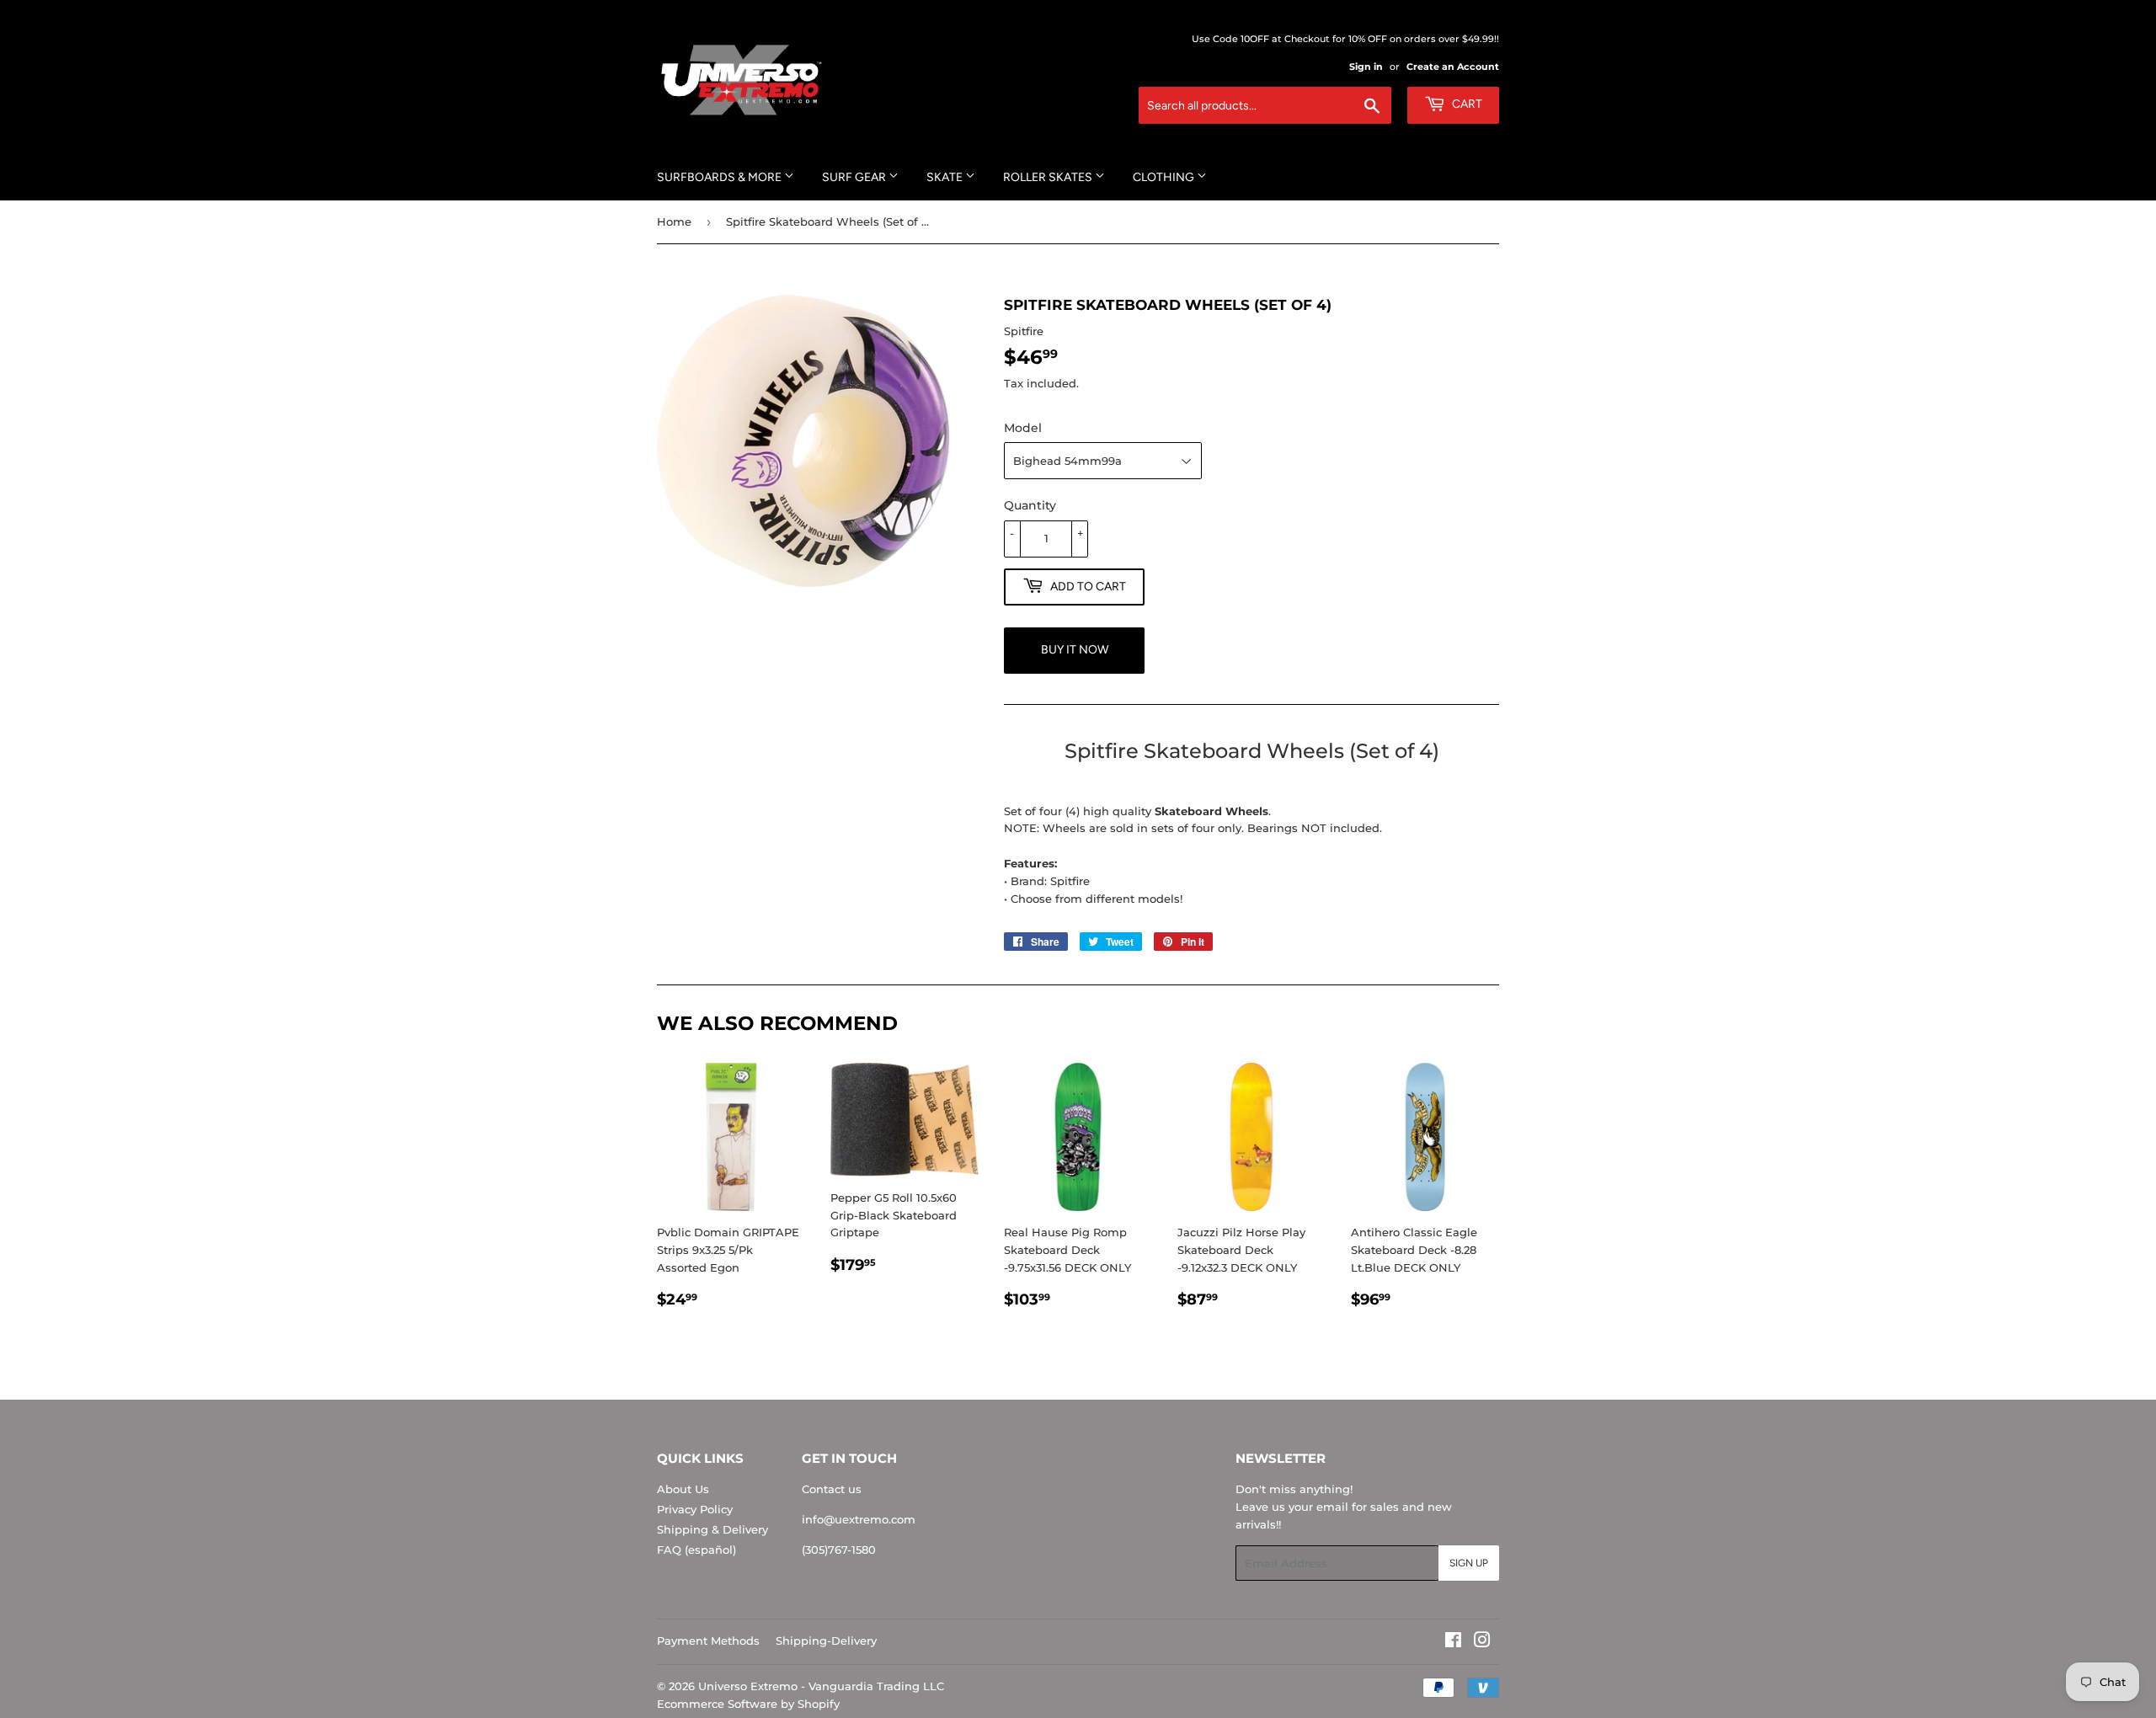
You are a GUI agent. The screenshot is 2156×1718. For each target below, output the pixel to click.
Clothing (1165, 177)
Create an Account (1453, 67)
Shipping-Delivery (826, 1641)
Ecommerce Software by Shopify (748, 1704)
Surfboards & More (720, 177)
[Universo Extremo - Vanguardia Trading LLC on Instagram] (1482, 1642)
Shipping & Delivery (712, 1529)
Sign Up (1469, 1563)
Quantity (1030, 505)
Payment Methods (708, 1641)
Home (674, 221)
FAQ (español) (696, 1550)
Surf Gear (855, 177)
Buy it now (1075, 650)
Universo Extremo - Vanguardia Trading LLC (821, 1686)
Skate (946, 177)
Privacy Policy (695, 1509)
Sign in (1366, 67)
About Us (683, 1489)
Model (1023, 428)
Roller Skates (1049, 177)
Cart (1466, 104)
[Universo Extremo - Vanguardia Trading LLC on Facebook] (1453, 1642)
